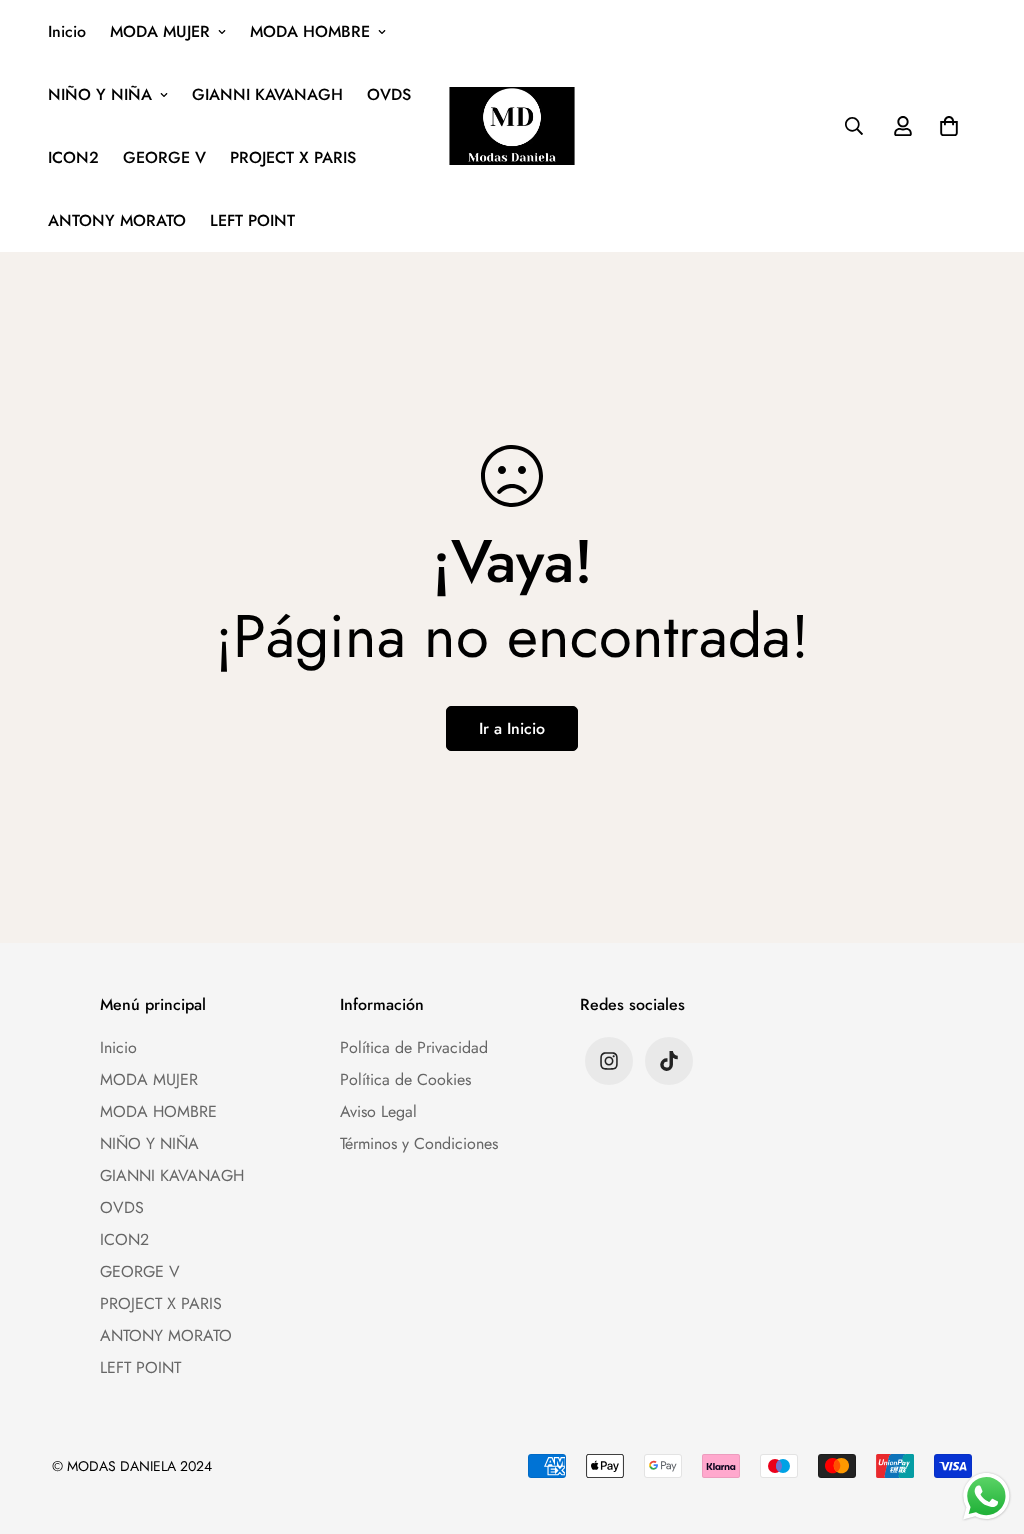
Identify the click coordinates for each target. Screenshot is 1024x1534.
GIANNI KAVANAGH (267, 94)
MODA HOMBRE (310, 31)
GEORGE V (164, 157)
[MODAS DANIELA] (512, 126)
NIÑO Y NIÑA (100, 94)
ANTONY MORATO (117, 220)
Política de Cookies (405, 1079)
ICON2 (73, 157)
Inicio (67, 31)
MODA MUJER (160, 31)
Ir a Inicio (512, 728)
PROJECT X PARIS (293, 157)
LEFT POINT (252, 220)
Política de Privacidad (414, 1047)
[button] (945, 126)
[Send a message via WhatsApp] (986, 1496)
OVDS (389, 94)
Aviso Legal (378, 1111)
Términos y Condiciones (419, 1143)
